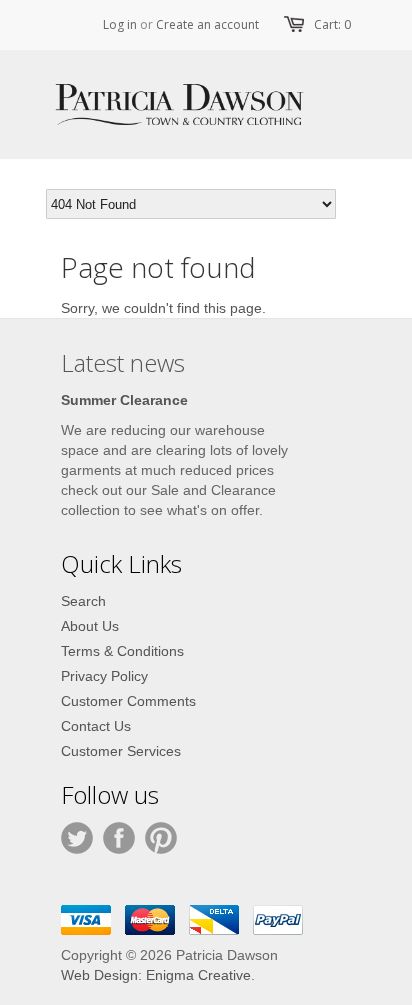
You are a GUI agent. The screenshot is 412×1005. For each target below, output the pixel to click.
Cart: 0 (332, 24)
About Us (90, 626)
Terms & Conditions (122, 651)
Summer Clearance (124, 400)
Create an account (207, 24)
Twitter (77, 838)
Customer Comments (128, 701)
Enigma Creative (198, 975)
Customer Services (121, 751)
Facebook (119, 838)
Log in (120, 24)
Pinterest (161, 838)
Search (83, 601)
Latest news (123, 362)
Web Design (99, 975)
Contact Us (96, 726)
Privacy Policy (104, 676)
